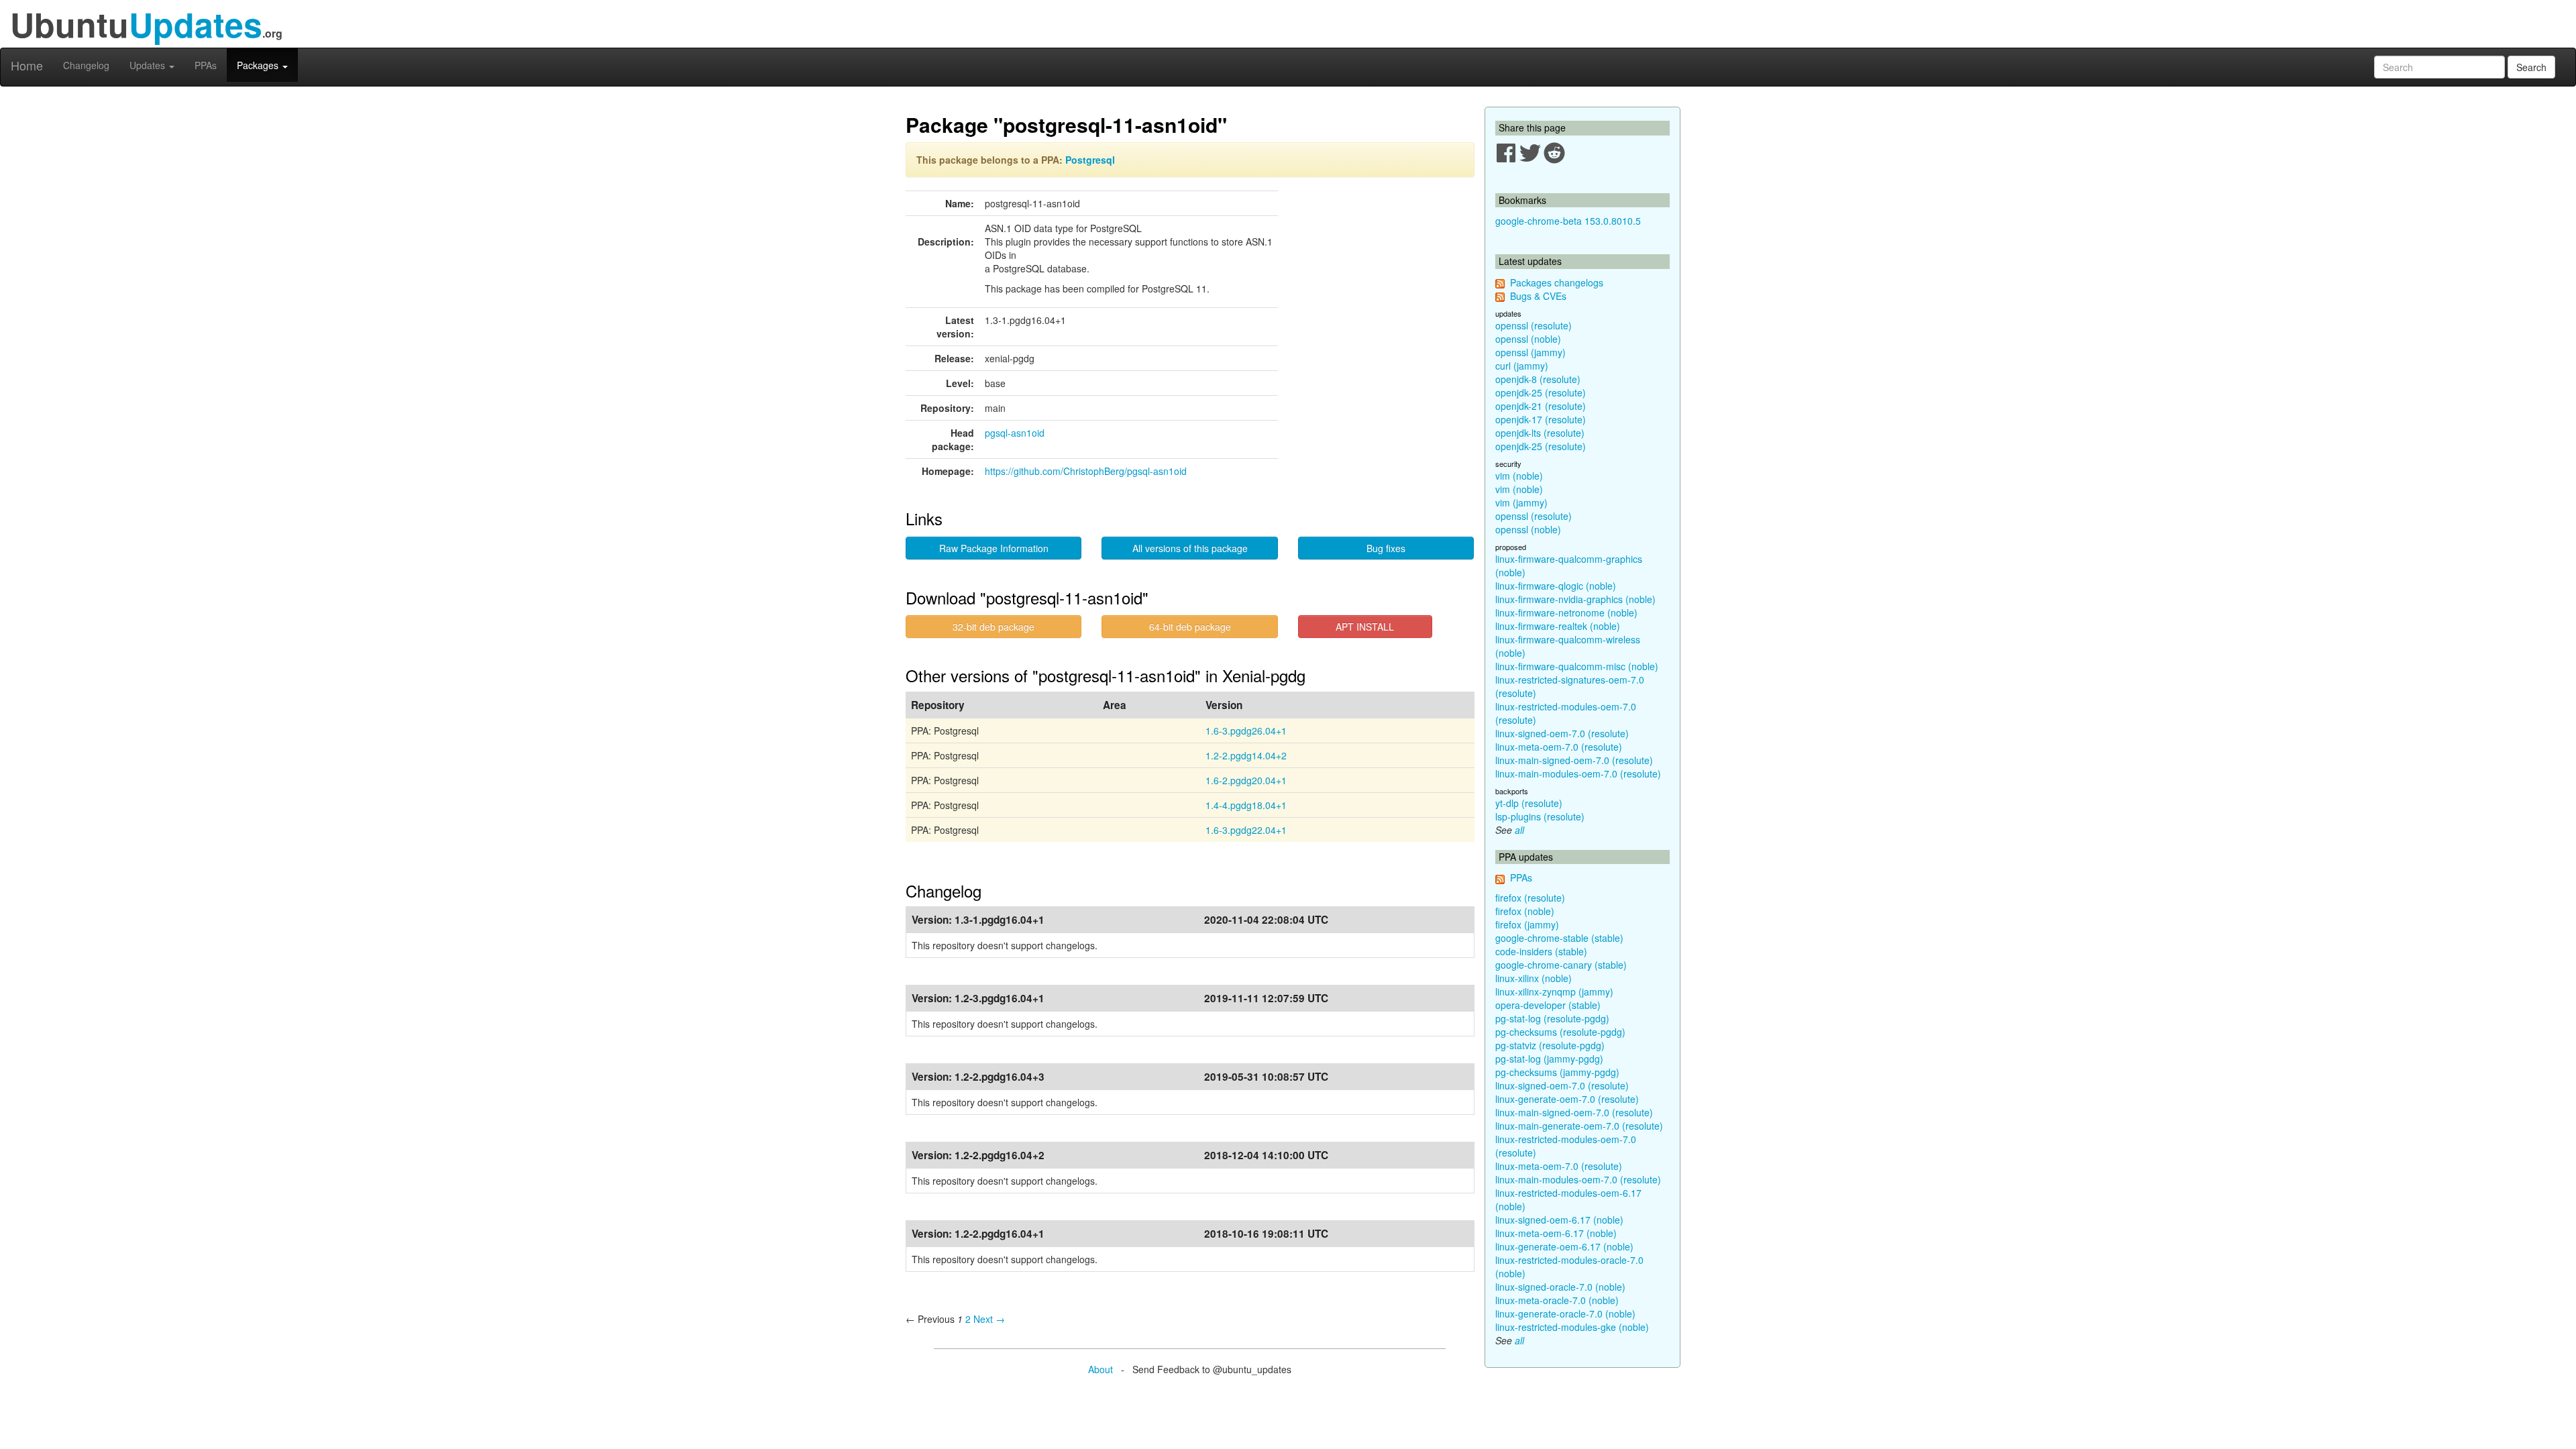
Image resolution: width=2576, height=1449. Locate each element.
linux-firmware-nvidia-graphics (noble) (1575, 599)
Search (2531, 67)
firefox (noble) (1525, 911)
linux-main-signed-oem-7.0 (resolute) (1574, 760)
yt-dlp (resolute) (1529, 803)
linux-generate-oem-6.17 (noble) (1564, 1246)
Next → (989, 1319)
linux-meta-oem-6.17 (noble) (1556, 1233)
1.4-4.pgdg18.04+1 (1246, 805)
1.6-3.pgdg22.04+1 (1246, 830)
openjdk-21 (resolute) (1541, 406)
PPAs (206, 65)
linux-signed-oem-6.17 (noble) (1559, 1220)
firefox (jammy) (1527, 924)
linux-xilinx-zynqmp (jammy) (1554, 991)
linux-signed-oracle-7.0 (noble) (1560, 1287)
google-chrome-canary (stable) (1561, 965)
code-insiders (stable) (1541, 951)
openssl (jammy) (1531, 352)
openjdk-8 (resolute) (1538, 379)
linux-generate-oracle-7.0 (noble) (1565, 1313)
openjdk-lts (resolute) (1540, 433)
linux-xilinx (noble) (1534, 978)
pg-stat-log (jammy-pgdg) (1549, 1059)
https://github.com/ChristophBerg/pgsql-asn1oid (1086, 471)
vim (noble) (1519, 476)
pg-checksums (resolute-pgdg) (1560, 1032)
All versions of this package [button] (1190, 548)
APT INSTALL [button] (1365, 627)
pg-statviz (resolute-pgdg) (1550, 1045)
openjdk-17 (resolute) (1541, 419)
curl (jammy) (1522, 366)
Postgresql (1090, 160)
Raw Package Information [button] (994, 548)
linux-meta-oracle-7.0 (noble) (1557, 1300)
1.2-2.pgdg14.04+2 (1246, 755)
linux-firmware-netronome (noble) (1566, 612)
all (1519, 830)
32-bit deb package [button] (994, 627)
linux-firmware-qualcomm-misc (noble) (1577, 666)
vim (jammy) (1521, 502)
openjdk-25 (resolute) (1541, 392)
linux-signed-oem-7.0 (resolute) (1562, 733)
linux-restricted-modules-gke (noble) (1572, 1327)
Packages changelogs (1557, 282)
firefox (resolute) (1530, 898)
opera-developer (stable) (1548, 1005)
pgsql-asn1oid (1015, 433)
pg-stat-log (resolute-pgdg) (1552, 1018)
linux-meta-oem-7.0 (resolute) (1559, 747)
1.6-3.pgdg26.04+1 (1246, 731)
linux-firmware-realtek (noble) (1558, 626)
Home (27, 65)
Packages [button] (259, 65)
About (1101, 1369)
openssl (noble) (1528, 339)
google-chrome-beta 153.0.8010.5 (1568, 221)
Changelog (86, 65)
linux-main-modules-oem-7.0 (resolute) (1578, 773)
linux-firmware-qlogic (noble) (1556, 586)
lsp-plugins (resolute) (1540, 816)
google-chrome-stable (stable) (1559, 938)
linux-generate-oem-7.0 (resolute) (1567, 1099)
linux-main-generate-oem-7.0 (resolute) (1579, 1126)
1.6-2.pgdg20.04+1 (1246, 780)
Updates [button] (149, 65)
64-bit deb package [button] (1190, 627)
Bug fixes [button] (1386, 548)
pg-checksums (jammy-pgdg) (1557, 1072)
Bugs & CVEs (1538, 296)
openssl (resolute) (1534, 325)
